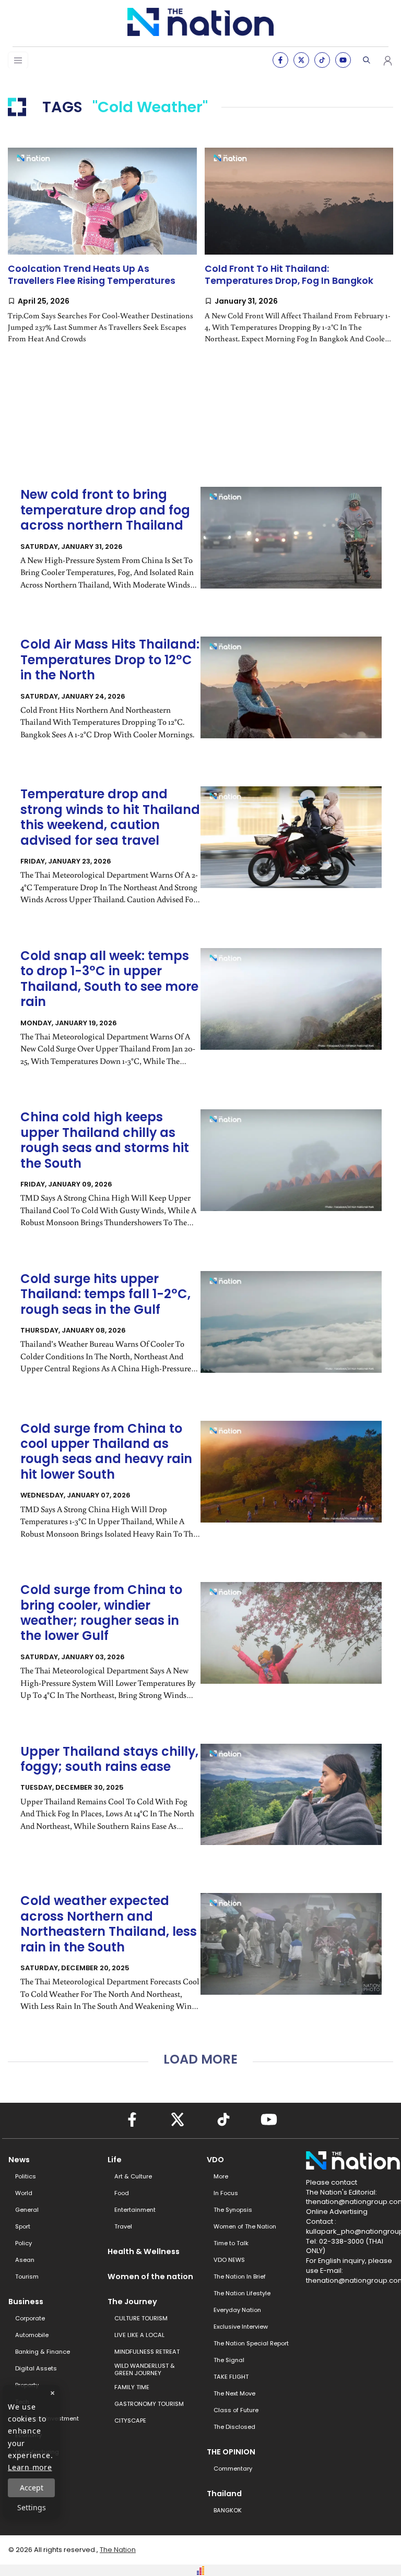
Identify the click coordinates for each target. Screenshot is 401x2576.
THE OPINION (231, 2452)
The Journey (132, 2302)
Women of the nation (150, 2277)
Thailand (224, 2494)
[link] (102, 254)
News (19, 2160)
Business (26, 2302)
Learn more (30, 2467)
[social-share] (280, 60)
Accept (32, 2488)
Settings (32, 2507)
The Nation (118, 2550)
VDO (215, 2160)
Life (115, 2160)
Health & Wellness (144, 2251)
